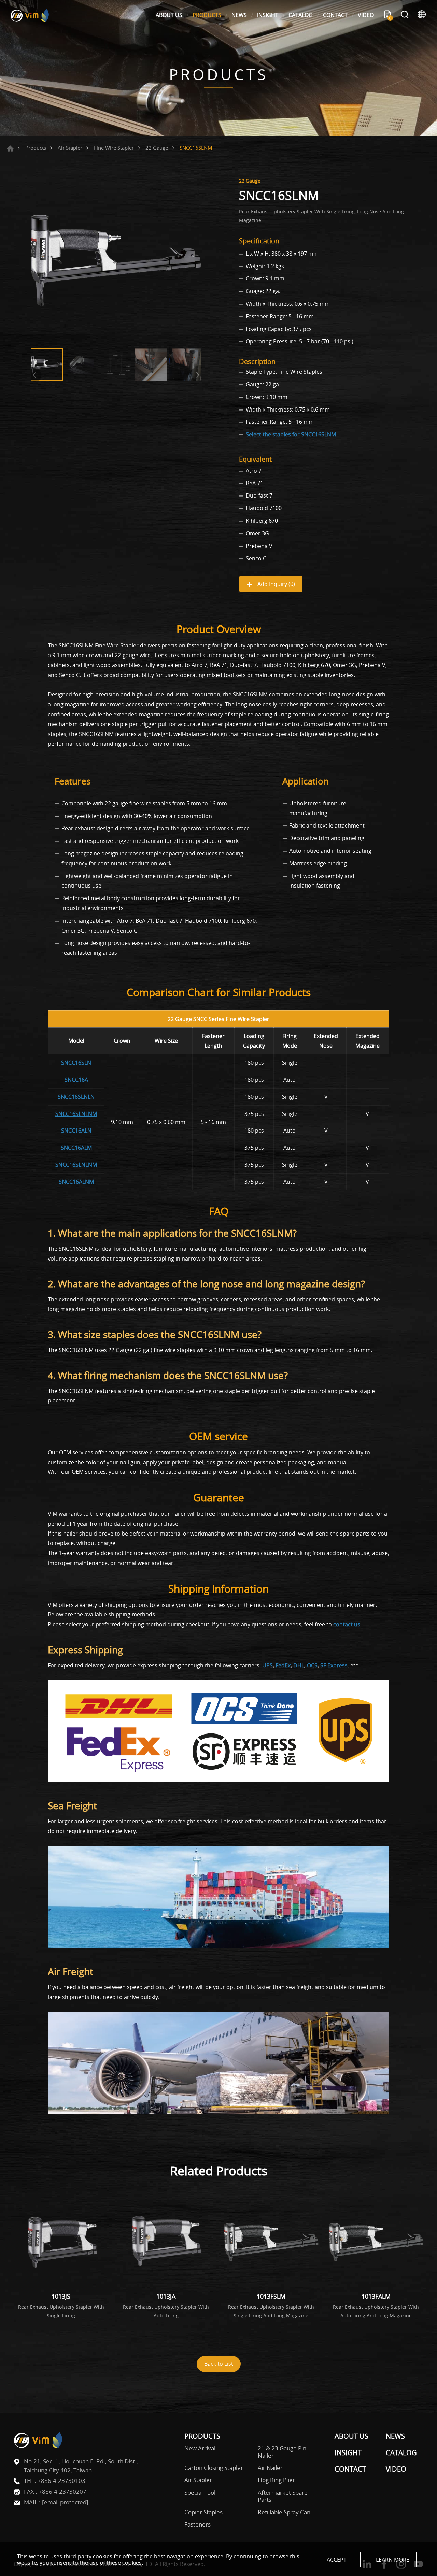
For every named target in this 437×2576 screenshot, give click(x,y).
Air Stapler (70, 148)
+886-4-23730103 (61, 2481)
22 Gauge (157, 148)
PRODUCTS (207, 15)
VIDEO (366, 15)
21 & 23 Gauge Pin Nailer (282, 2452)
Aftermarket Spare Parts (283, 2496)
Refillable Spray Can (284, 2512)
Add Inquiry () (276, 584)
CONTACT (335, 15)
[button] (196, 375)
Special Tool (200, 2493)
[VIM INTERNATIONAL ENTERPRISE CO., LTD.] (30, 15)
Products (36, 148)
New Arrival (200, 2448)
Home (10, 148)
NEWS (239, 15)
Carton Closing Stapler (214, 2468)
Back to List (219, 2364)
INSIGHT (268, 15)
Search (405, 15)
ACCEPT (337, 2560)
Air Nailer (270, 2468)
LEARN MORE (393, 2560)
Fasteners (198, 2524)
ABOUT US (169, 15)
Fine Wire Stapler (114, 148)
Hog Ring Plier (276, 2480)
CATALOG (301, 15)
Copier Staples (203, 2512)
